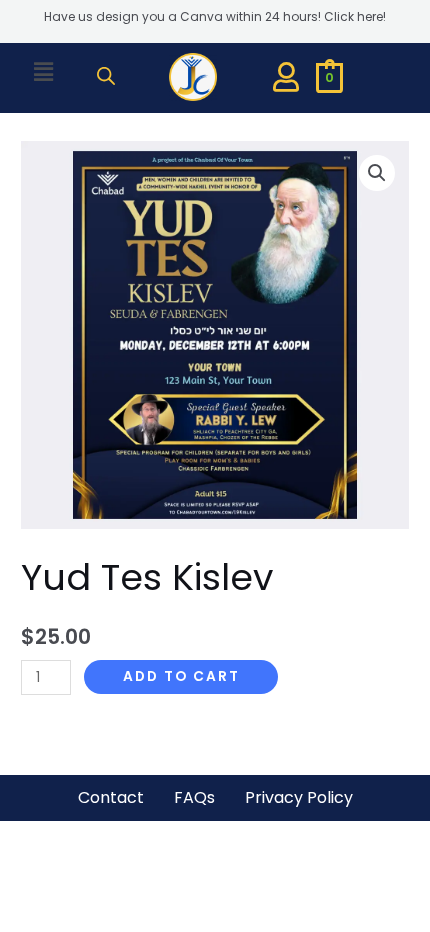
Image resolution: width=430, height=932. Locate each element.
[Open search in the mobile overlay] (106, 76)
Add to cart (181, 676)
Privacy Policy (299, 797)
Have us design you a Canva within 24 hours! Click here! (215, 16)
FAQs (194, 797)
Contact (111, 797)
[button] (43, 72)
